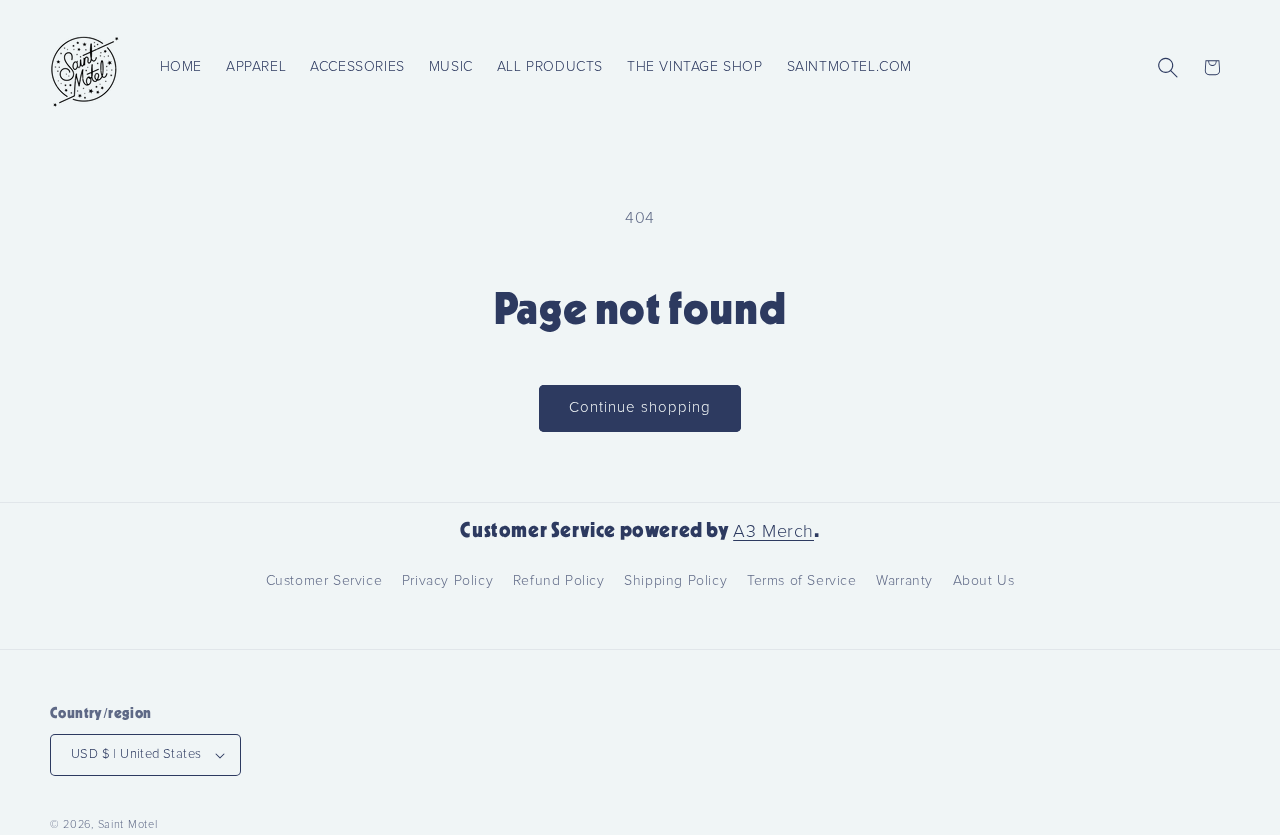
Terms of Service (802, 581)
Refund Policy (559, 581)
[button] (1168, 67)
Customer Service (324, 581)
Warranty (904, 581)
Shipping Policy (675, 581)
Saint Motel (128, 824)
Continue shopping (640, 407)
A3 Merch (773, 532)
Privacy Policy (447, 581)
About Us (984, 581)
